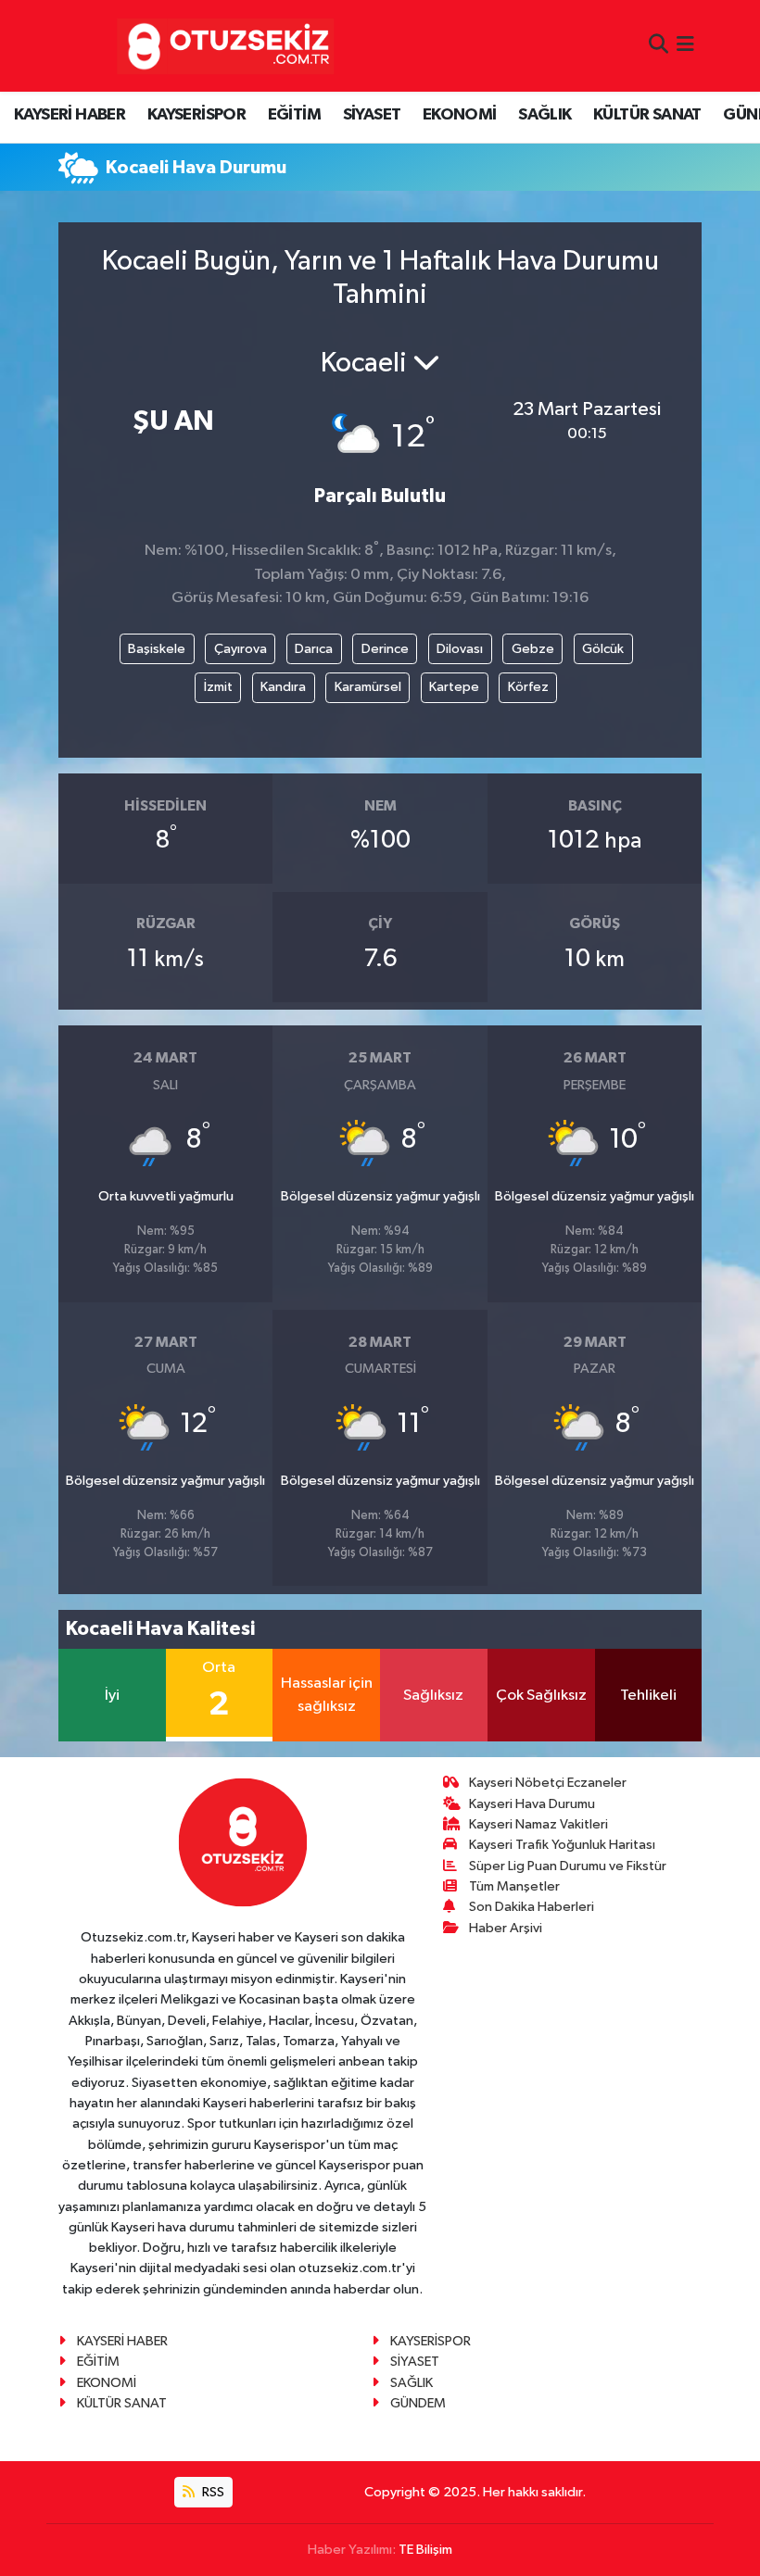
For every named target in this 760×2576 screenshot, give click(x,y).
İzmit (218, 687)
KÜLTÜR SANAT (647, 115)
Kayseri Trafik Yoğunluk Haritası (562, 1845)
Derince (385, 649)
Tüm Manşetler (514, 1886)
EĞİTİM (294, 115)
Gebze (533, 649)
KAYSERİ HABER (70, 115)
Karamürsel (368, 687)
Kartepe (454, 687)
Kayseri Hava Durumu (532, 1804)
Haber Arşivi (506, 1928)
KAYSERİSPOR (196, 115)
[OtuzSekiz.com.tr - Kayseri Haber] (221, 46)
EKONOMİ (460, 115)
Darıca (314, 649)
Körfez (528, 687)
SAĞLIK (545, 115)
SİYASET (372, 115)
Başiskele (157, 649)
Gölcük (603, 649)
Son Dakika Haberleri (532, 1907)
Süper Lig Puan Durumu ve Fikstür (568, 1866)
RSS (212, 2492)
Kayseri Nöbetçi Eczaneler (548, 1783)
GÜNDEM (418, 2403)
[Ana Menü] (685, 46)
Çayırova (241, 649)
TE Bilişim (425, 2550)
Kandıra (283, 687)
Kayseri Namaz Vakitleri (538, 1824)
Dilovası (460, 649)
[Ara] (659, 46)
